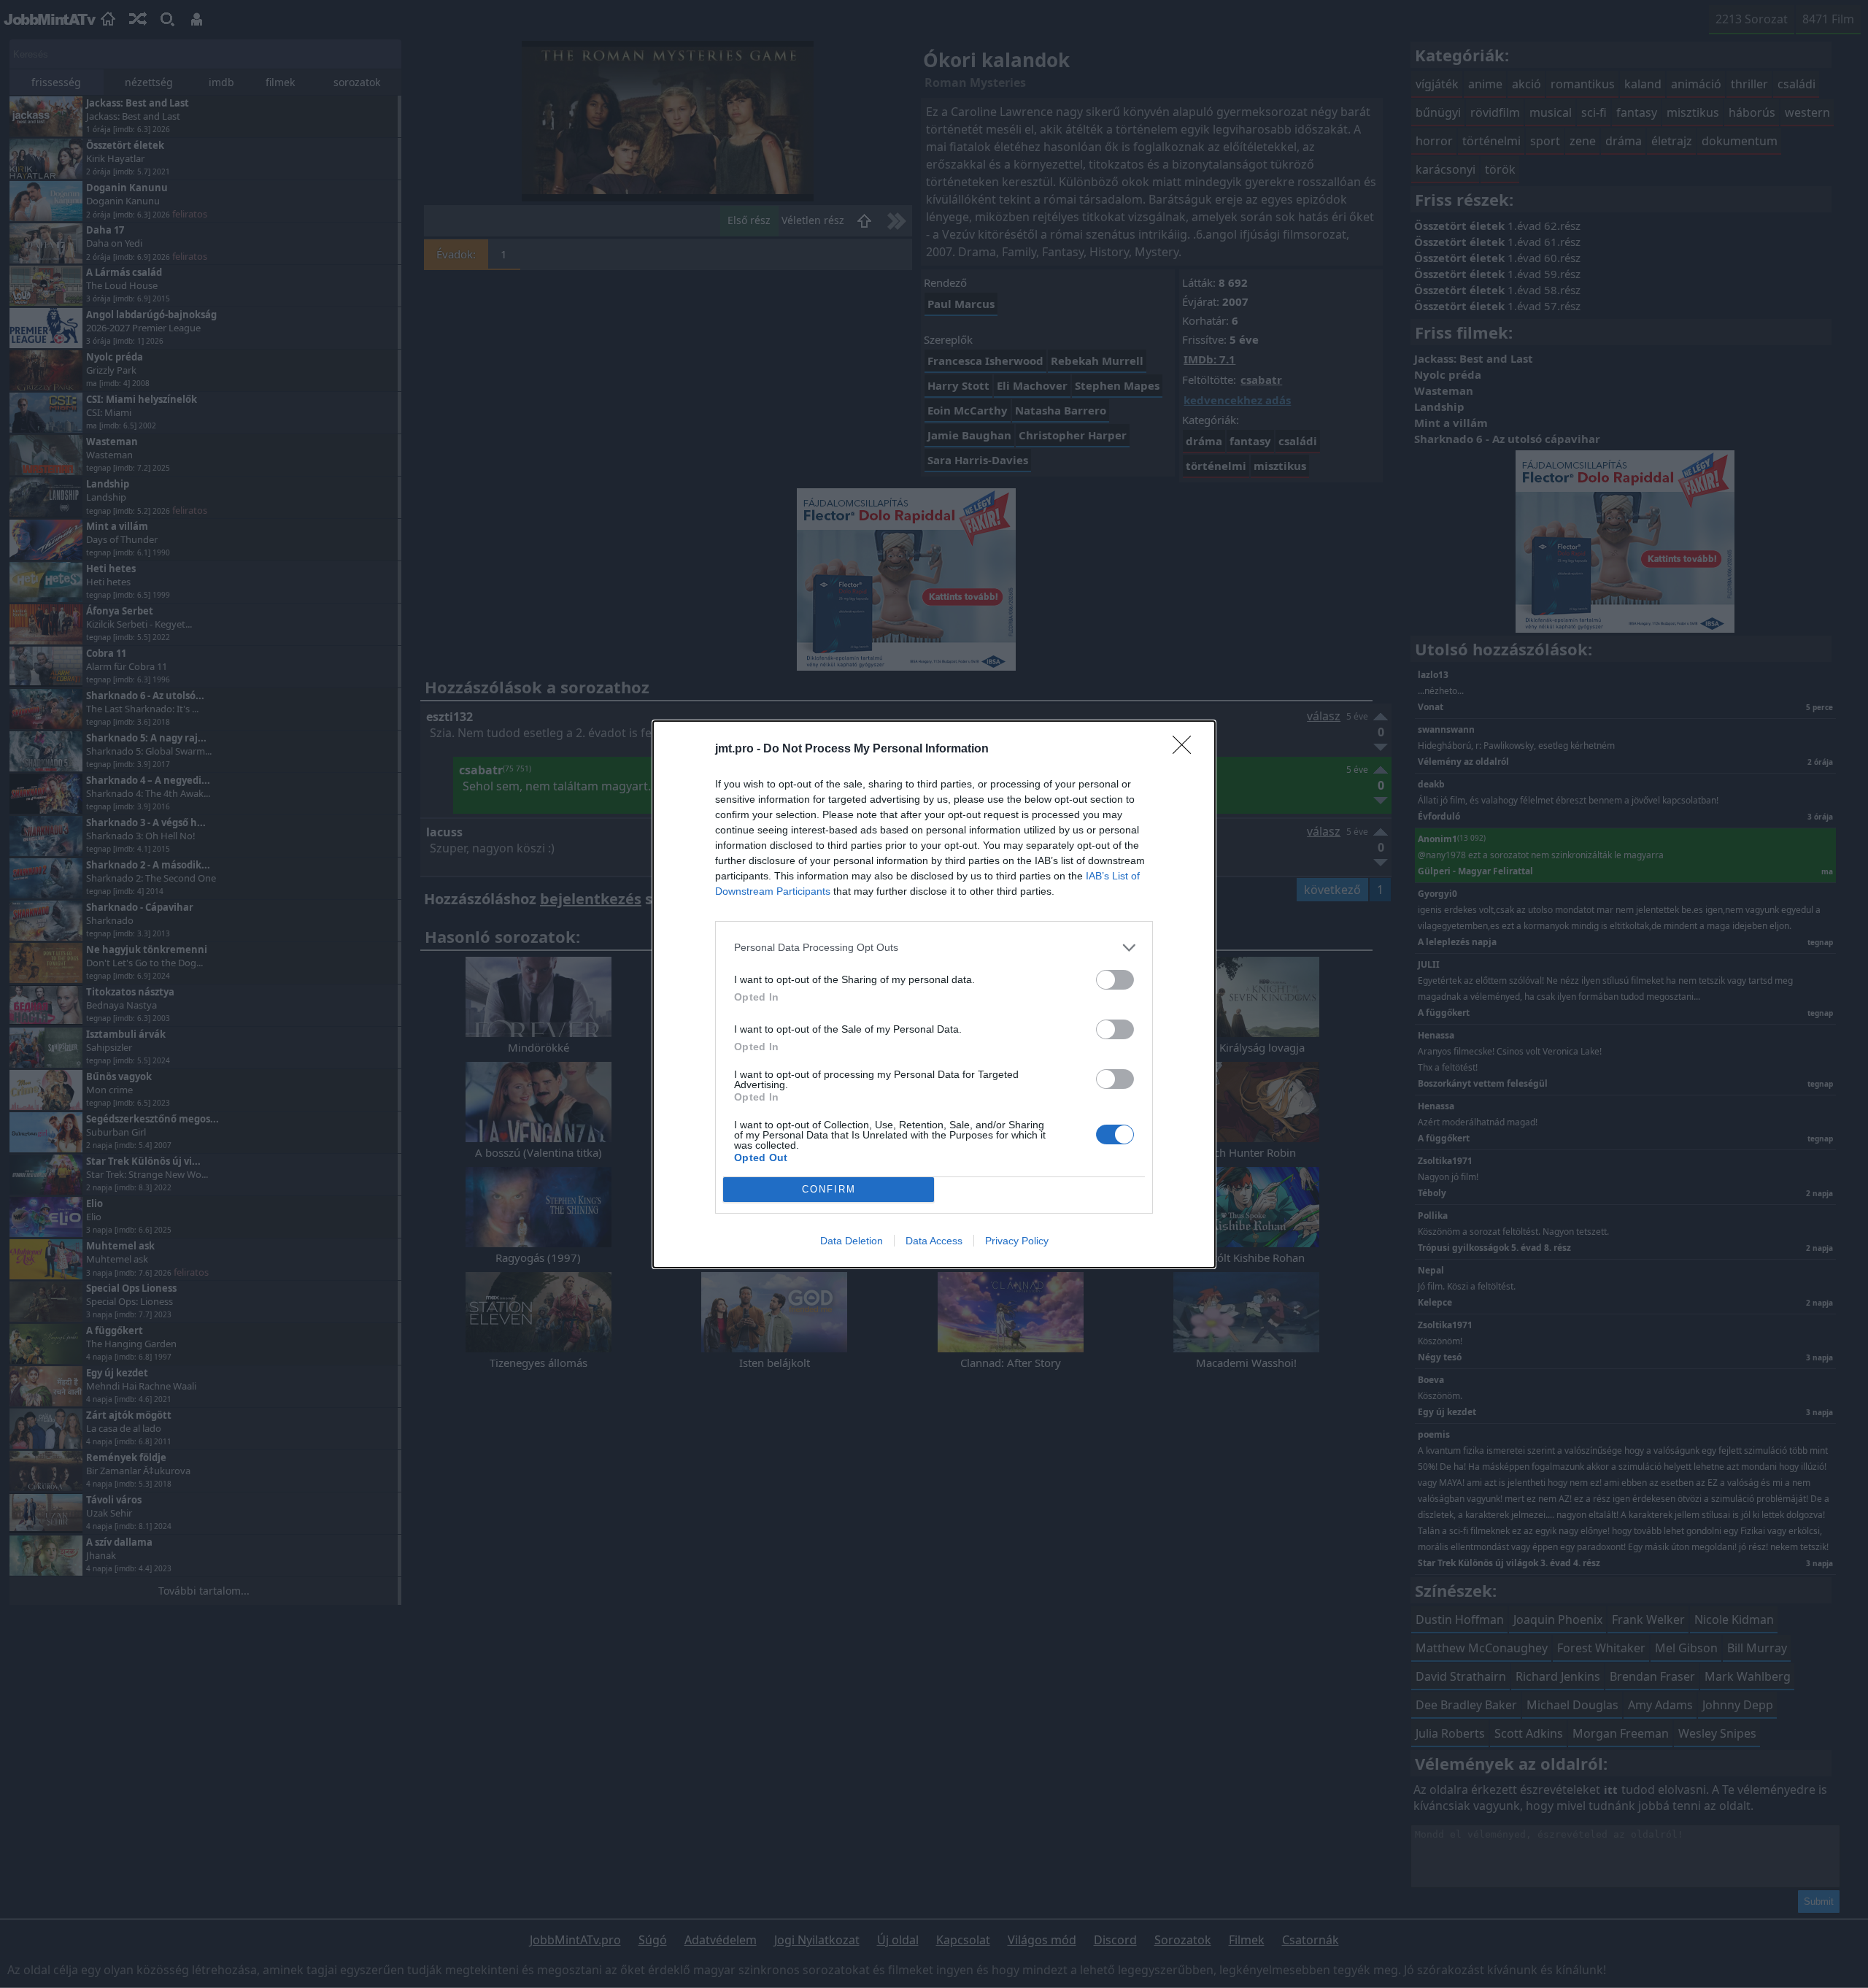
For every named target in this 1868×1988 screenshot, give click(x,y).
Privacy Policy (1017, 1241)
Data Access (934, 1241)
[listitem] (934, 948)
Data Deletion (852, 1241)
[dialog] (934, 994)
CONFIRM (829, 1189)
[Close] (1186, 750)
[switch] (1115, 980)
